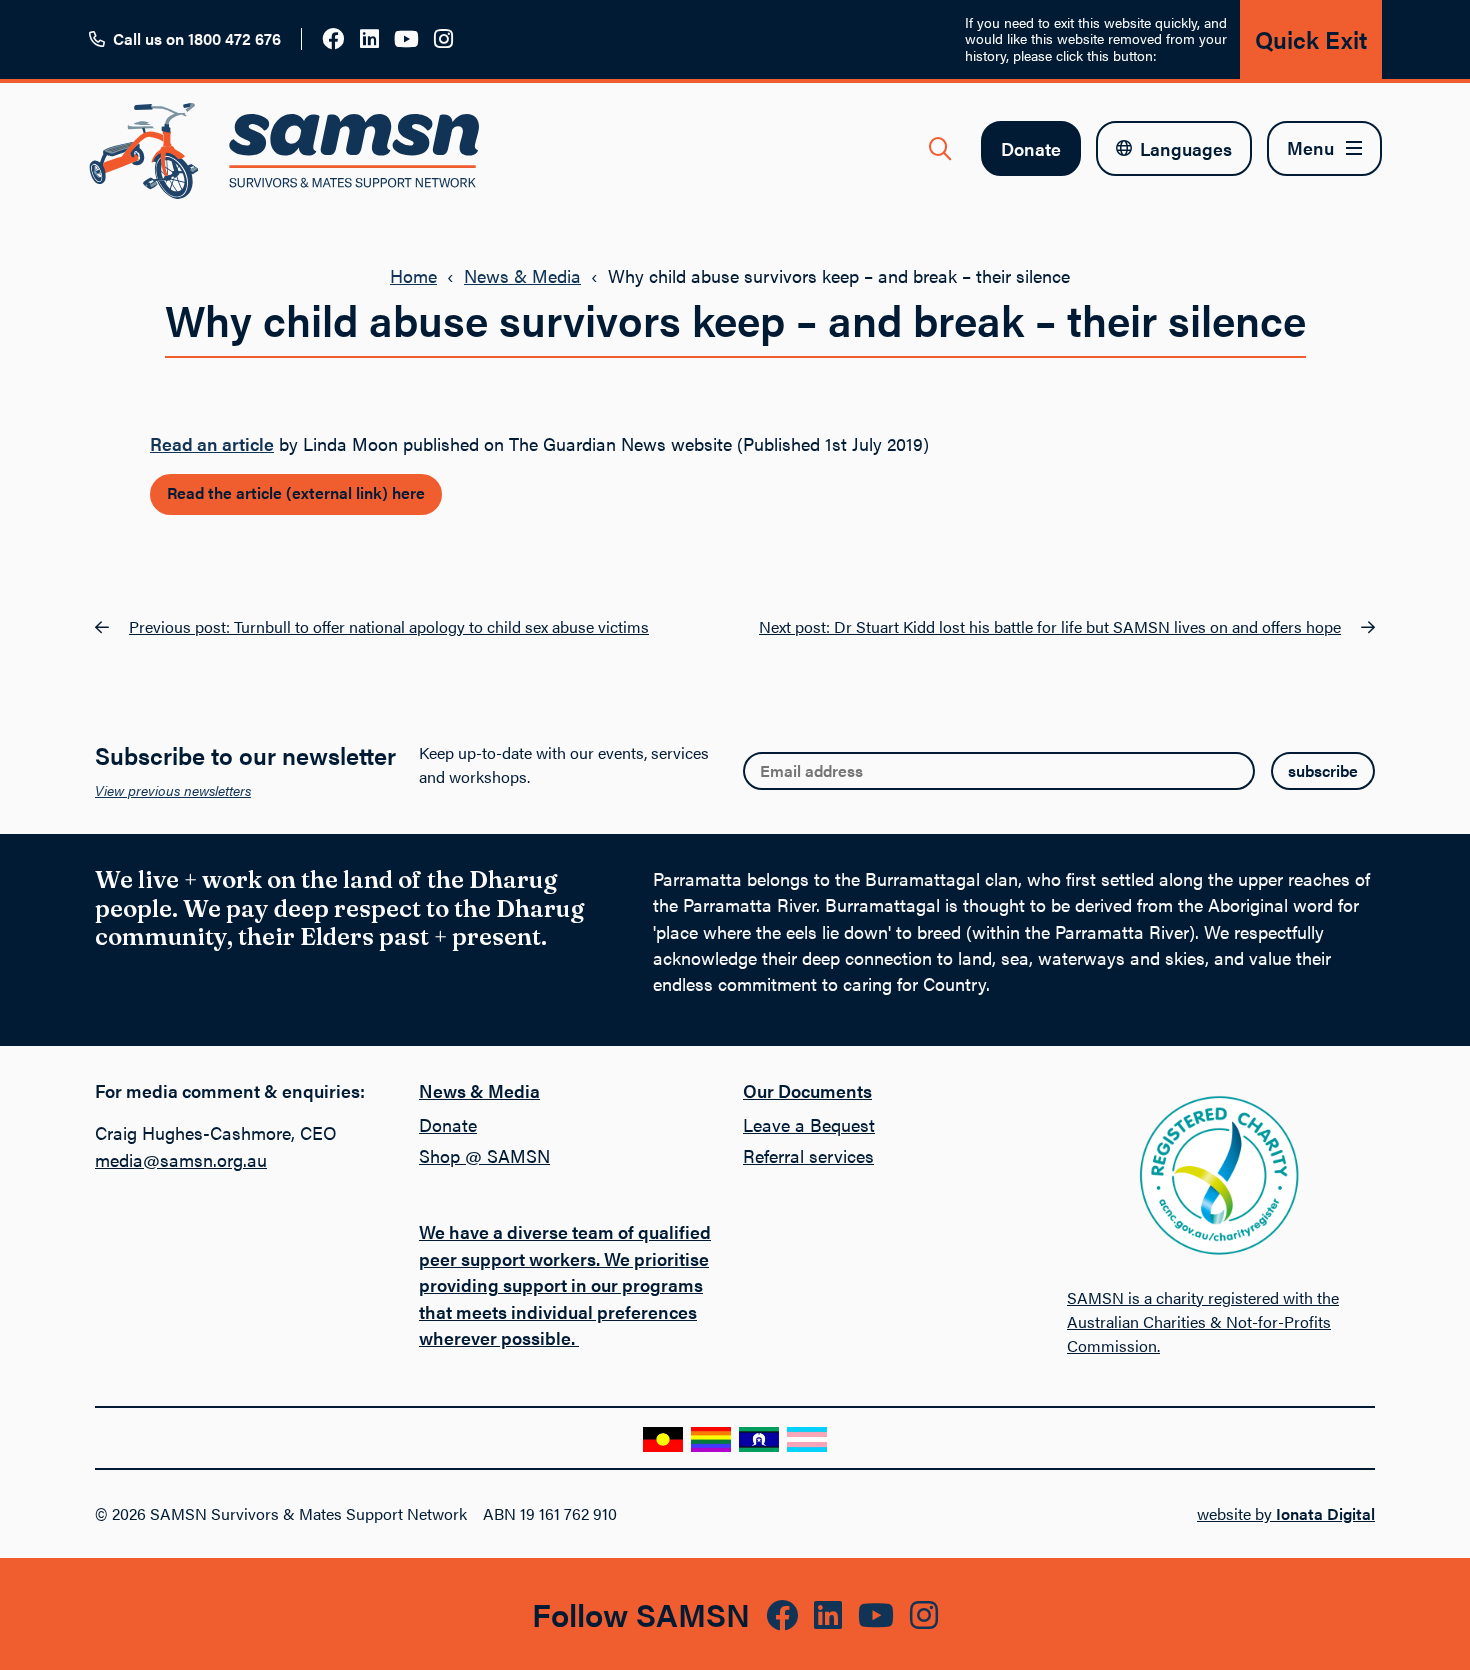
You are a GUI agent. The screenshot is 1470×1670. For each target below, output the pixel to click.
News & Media (522, 275)
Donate (1031, 148)
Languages (1186, 148)
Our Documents (807, 1090)
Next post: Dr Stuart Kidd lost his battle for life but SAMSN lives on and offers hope (1050, 626)
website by (1286, 1513)
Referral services (808, 1155)
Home (413, 275)
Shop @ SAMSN (484, 1155)
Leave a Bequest (809, 1124)
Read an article (212, 443)
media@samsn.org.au (181, 1159)
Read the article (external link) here (296, 492)
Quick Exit (1311, 39)
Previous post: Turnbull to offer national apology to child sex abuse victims (389, 626)
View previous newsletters (173, 790)
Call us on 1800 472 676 (197, 38)
